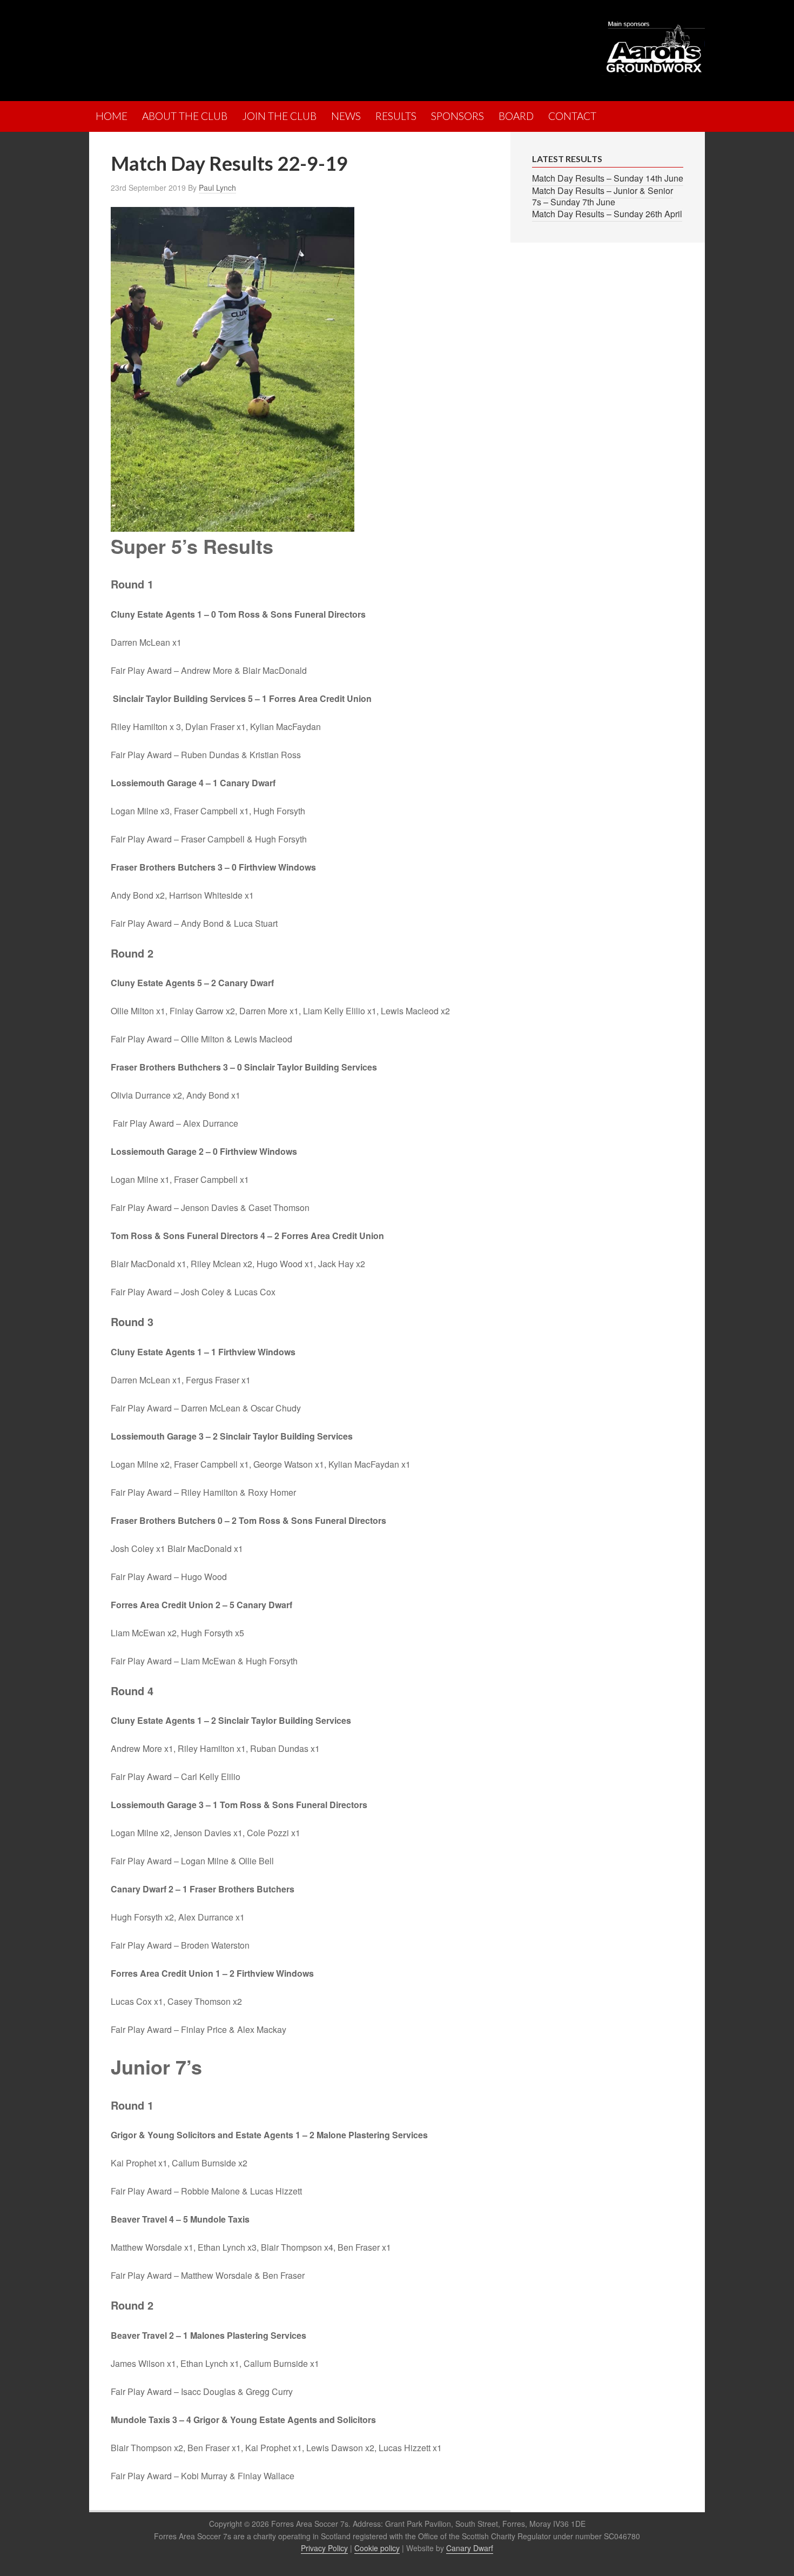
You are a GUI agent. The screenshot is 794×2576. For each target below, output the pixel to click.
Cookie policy (377, 2548)
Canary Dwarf (470, 2548)
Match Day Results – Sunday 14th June (608, 178)
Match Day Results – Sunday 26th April (607, 214)
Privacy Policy (324, 2548)
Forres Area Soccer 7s (184, 46)
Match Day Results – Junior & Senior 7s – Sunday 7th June (603, 196)
